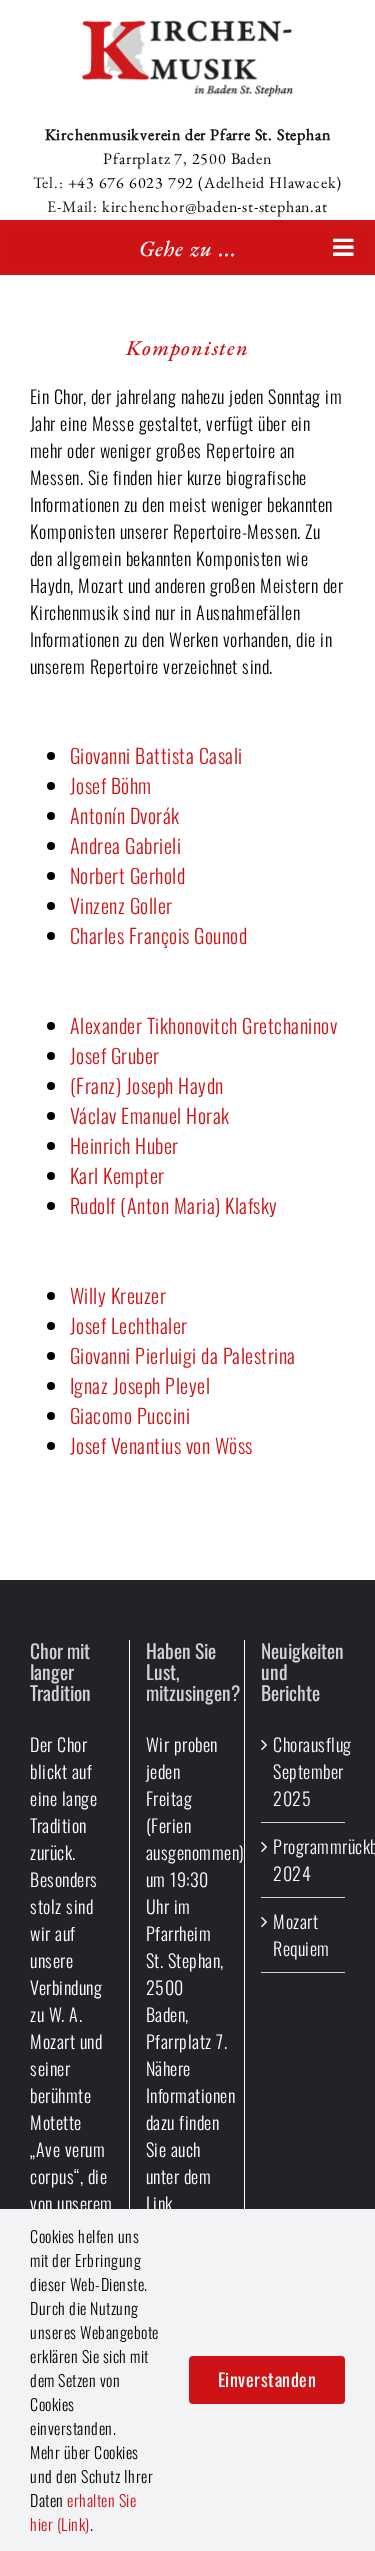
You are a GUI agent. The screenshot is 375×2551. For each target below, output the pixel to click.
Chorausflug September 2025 (304, 1771)
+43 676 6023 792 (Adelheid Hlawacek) (205, 182)
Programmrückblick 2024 (304, 1859)
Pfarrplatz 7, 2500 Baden (187, 158)
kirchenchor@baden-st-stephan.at (215, 206)
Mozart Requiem (301, 1934)
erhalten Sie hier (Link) (83, 2512)
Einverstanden (267, 2379)
